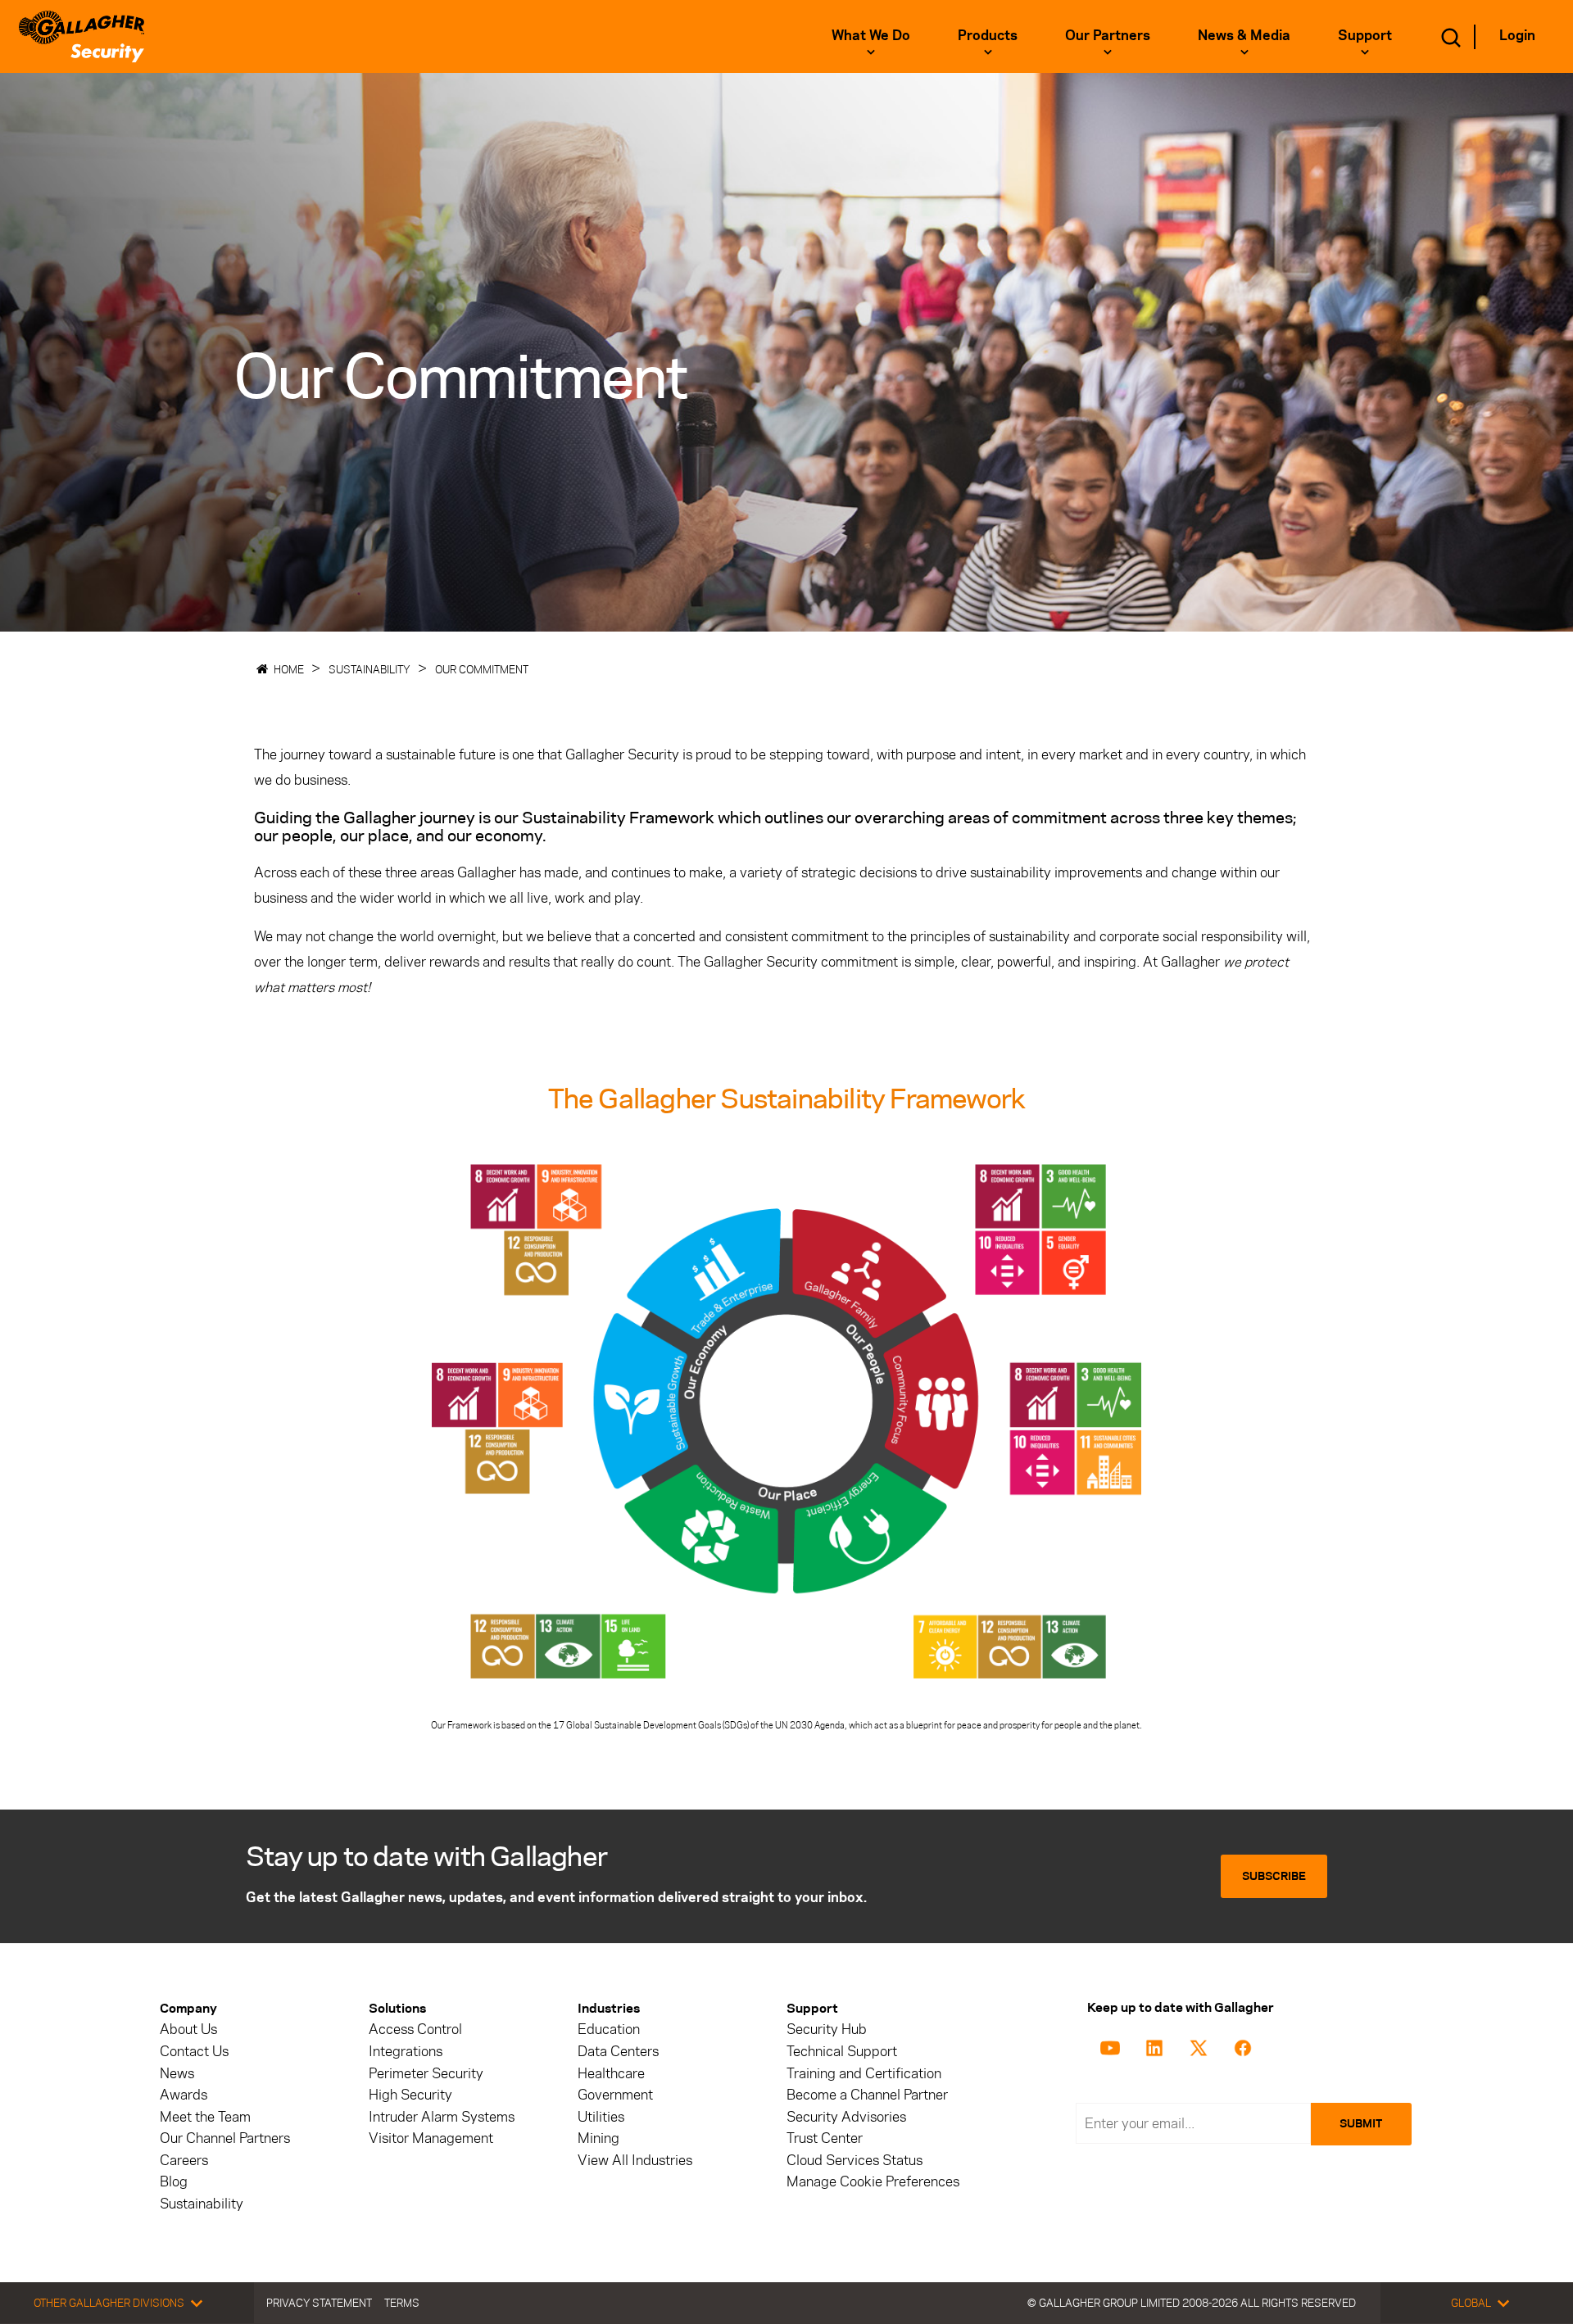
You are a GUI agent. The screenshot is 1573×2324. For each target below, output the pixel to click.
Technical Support (842, 2052)
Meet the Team (205, 2117)
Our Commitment (482, 669)
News (177, 2074)
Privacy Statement (319, 2303)
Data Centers (618, 2052)
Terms (402, 2303)
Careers (184, 2161)
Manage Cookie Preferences (873, 2182)
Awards (184, 2095)
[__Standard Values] (1113, 2046)
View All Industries (635, 2161)
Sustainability (369, 669)
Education (609, 2030)
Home (289, 669)
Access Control (415, 2030)
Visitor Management (431, 2138)
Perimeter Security (426, 2074)
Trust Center (825, 2138)
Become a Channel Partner (867, 2095)
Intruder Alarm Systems (442, 2117)
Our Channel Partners (225, 2138)
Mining (598, 2138)
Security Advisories (846, 2117)
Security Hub (827, 2030)
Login (1517, 35)
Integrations (406, 2052)
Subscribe (1274, 1876)
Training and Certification (864, 2074)
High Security (410, 2095)
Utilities (601, 2117)
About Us (188, 2030)
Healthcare (611, 2074)
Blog (174, 2182)
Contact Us (194, 2052)
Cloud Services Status (854, 2161)
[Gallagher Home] (82, 36)
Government (615, 2095)
